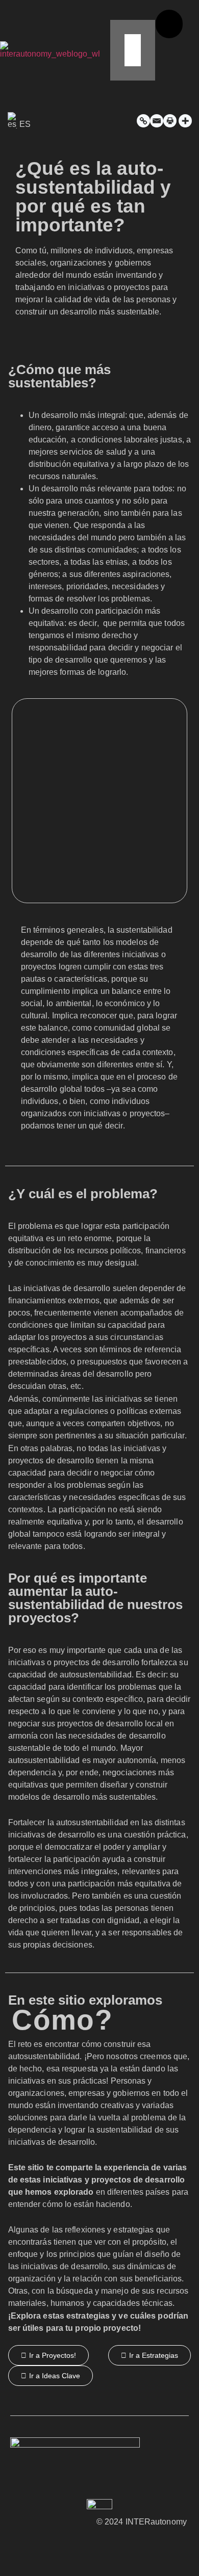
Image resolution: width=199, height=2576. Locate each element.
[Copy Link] (143, 121)
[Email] (157, 121)
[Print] (170, 121)
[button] (125, 15)
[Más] (185, 121)
